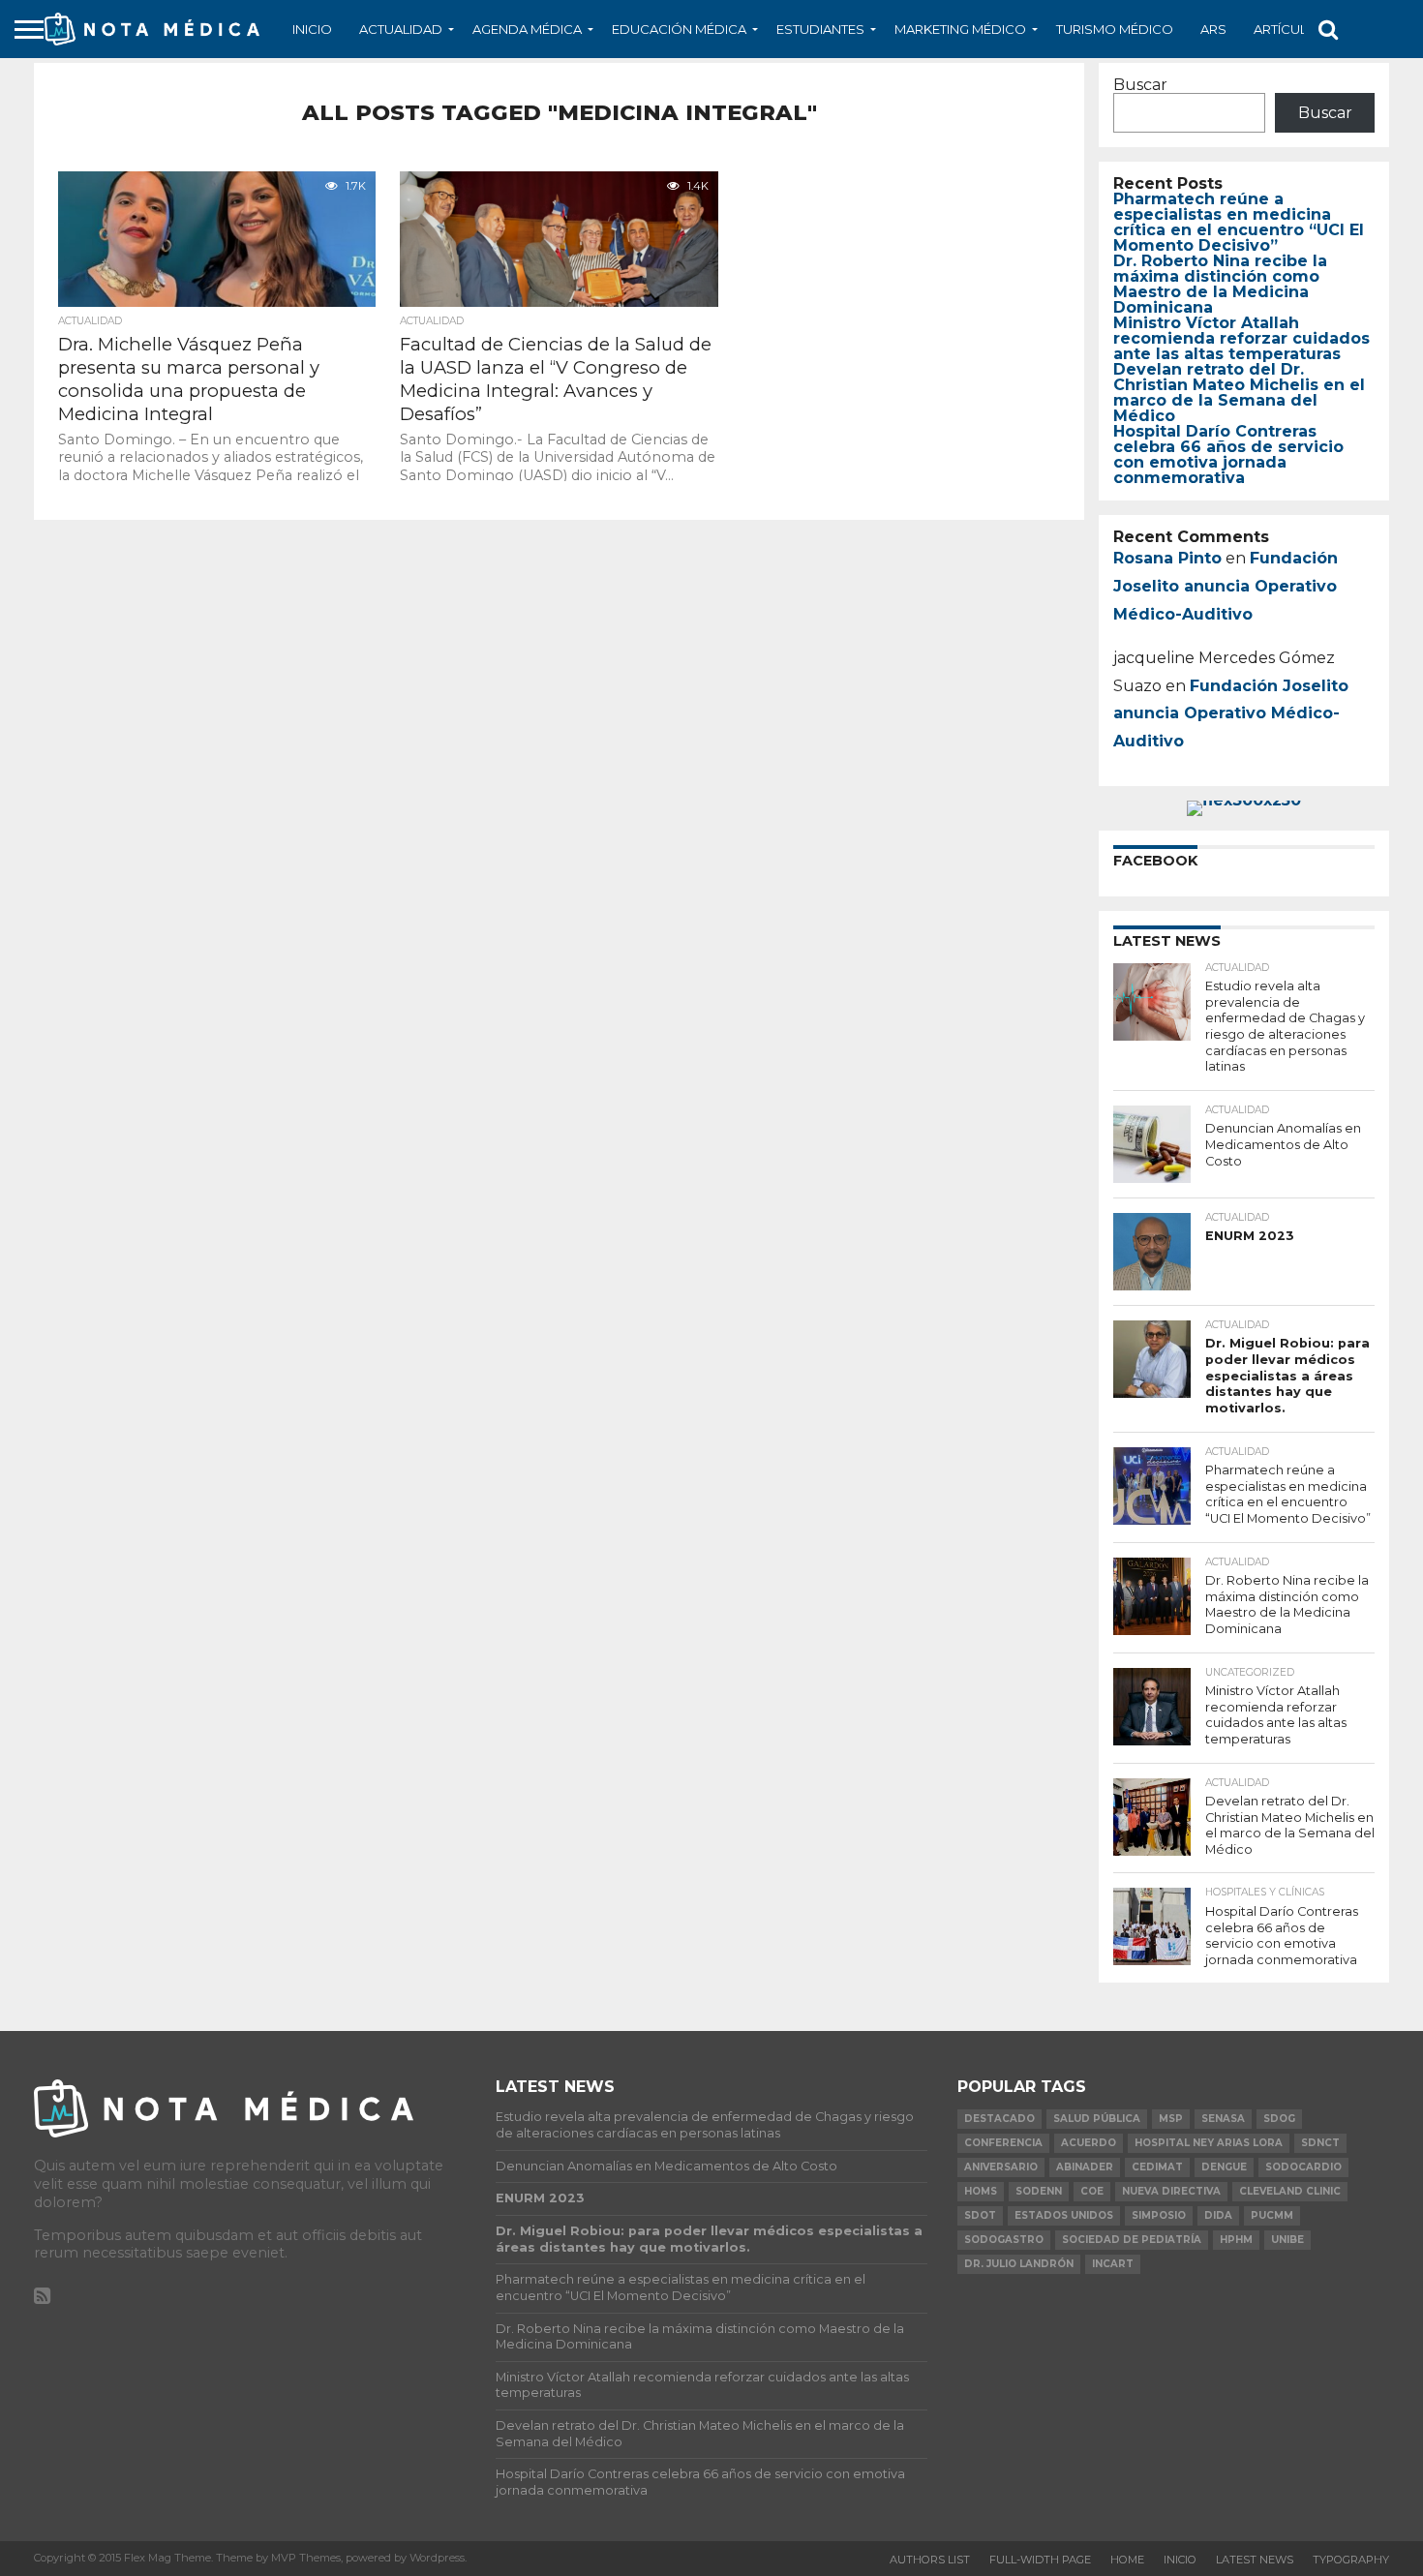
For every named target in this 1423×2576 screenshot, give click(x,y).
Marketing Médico (960, 29)
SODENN (1039, 2191)
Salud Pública (1097, 2119)
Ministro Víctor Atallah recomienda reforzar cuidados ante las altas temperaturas (1241, 338)
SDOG (1279, 2119)
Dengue (1224, 2167)
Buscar (1140, 85)
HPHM (1236, 2240)
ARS (1213, 29)
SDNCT (1320, 2143)
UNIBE (1287, 2240)
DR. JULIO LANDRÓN (1019, 2264)
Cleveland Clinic (1290, 2191)
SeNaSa (1223, 2119)
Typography (1351, 2560)
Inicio (312, 29)
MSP (1171, 2119)
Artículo (1286, 29)
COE (1092, 2191)
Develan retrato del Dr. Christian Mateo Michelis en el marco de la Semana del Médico (1239, 393)
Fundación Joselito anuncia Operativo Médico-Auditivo (1226, 586)
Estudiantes (820, 29)
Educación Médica (679, 29)
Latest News (1255, 2560)
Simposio (1159, 2215)
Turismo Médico (1115, 29)
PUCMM (1272, 2215)
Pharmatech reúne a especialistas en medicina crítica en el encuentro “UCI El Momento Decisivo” (1239, 222)
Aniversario (1001, 2167)
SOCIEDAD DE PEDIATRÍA (1132, 2240)
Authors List (930, 2560)
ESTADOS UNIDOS (1064, 2215)
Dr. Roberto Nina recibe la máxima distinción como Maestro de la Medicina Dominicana (1220, 284)
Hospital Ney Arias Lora (1209, 2143)
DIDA (1218, 2215)
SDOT (980, 2215)
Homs (981, 2191)
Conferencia (1003, 2143)
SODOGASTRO (1004, 2240)
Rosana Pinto (1167, 558)
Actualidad (401, 29)
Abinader (1085, 2167)
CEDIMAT (1157, 2167)
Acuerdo (1089, 2143)
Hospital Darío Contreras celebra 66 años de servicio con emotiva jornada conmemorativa (1228, 455)
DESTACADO (999, 2119)
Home (1127, 2560)
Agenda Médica (527, 29)
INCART (1113, 2264)
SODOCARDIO (1303, 2167)
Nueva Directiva (1171, 2191)
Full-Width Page (1040, 2560)
